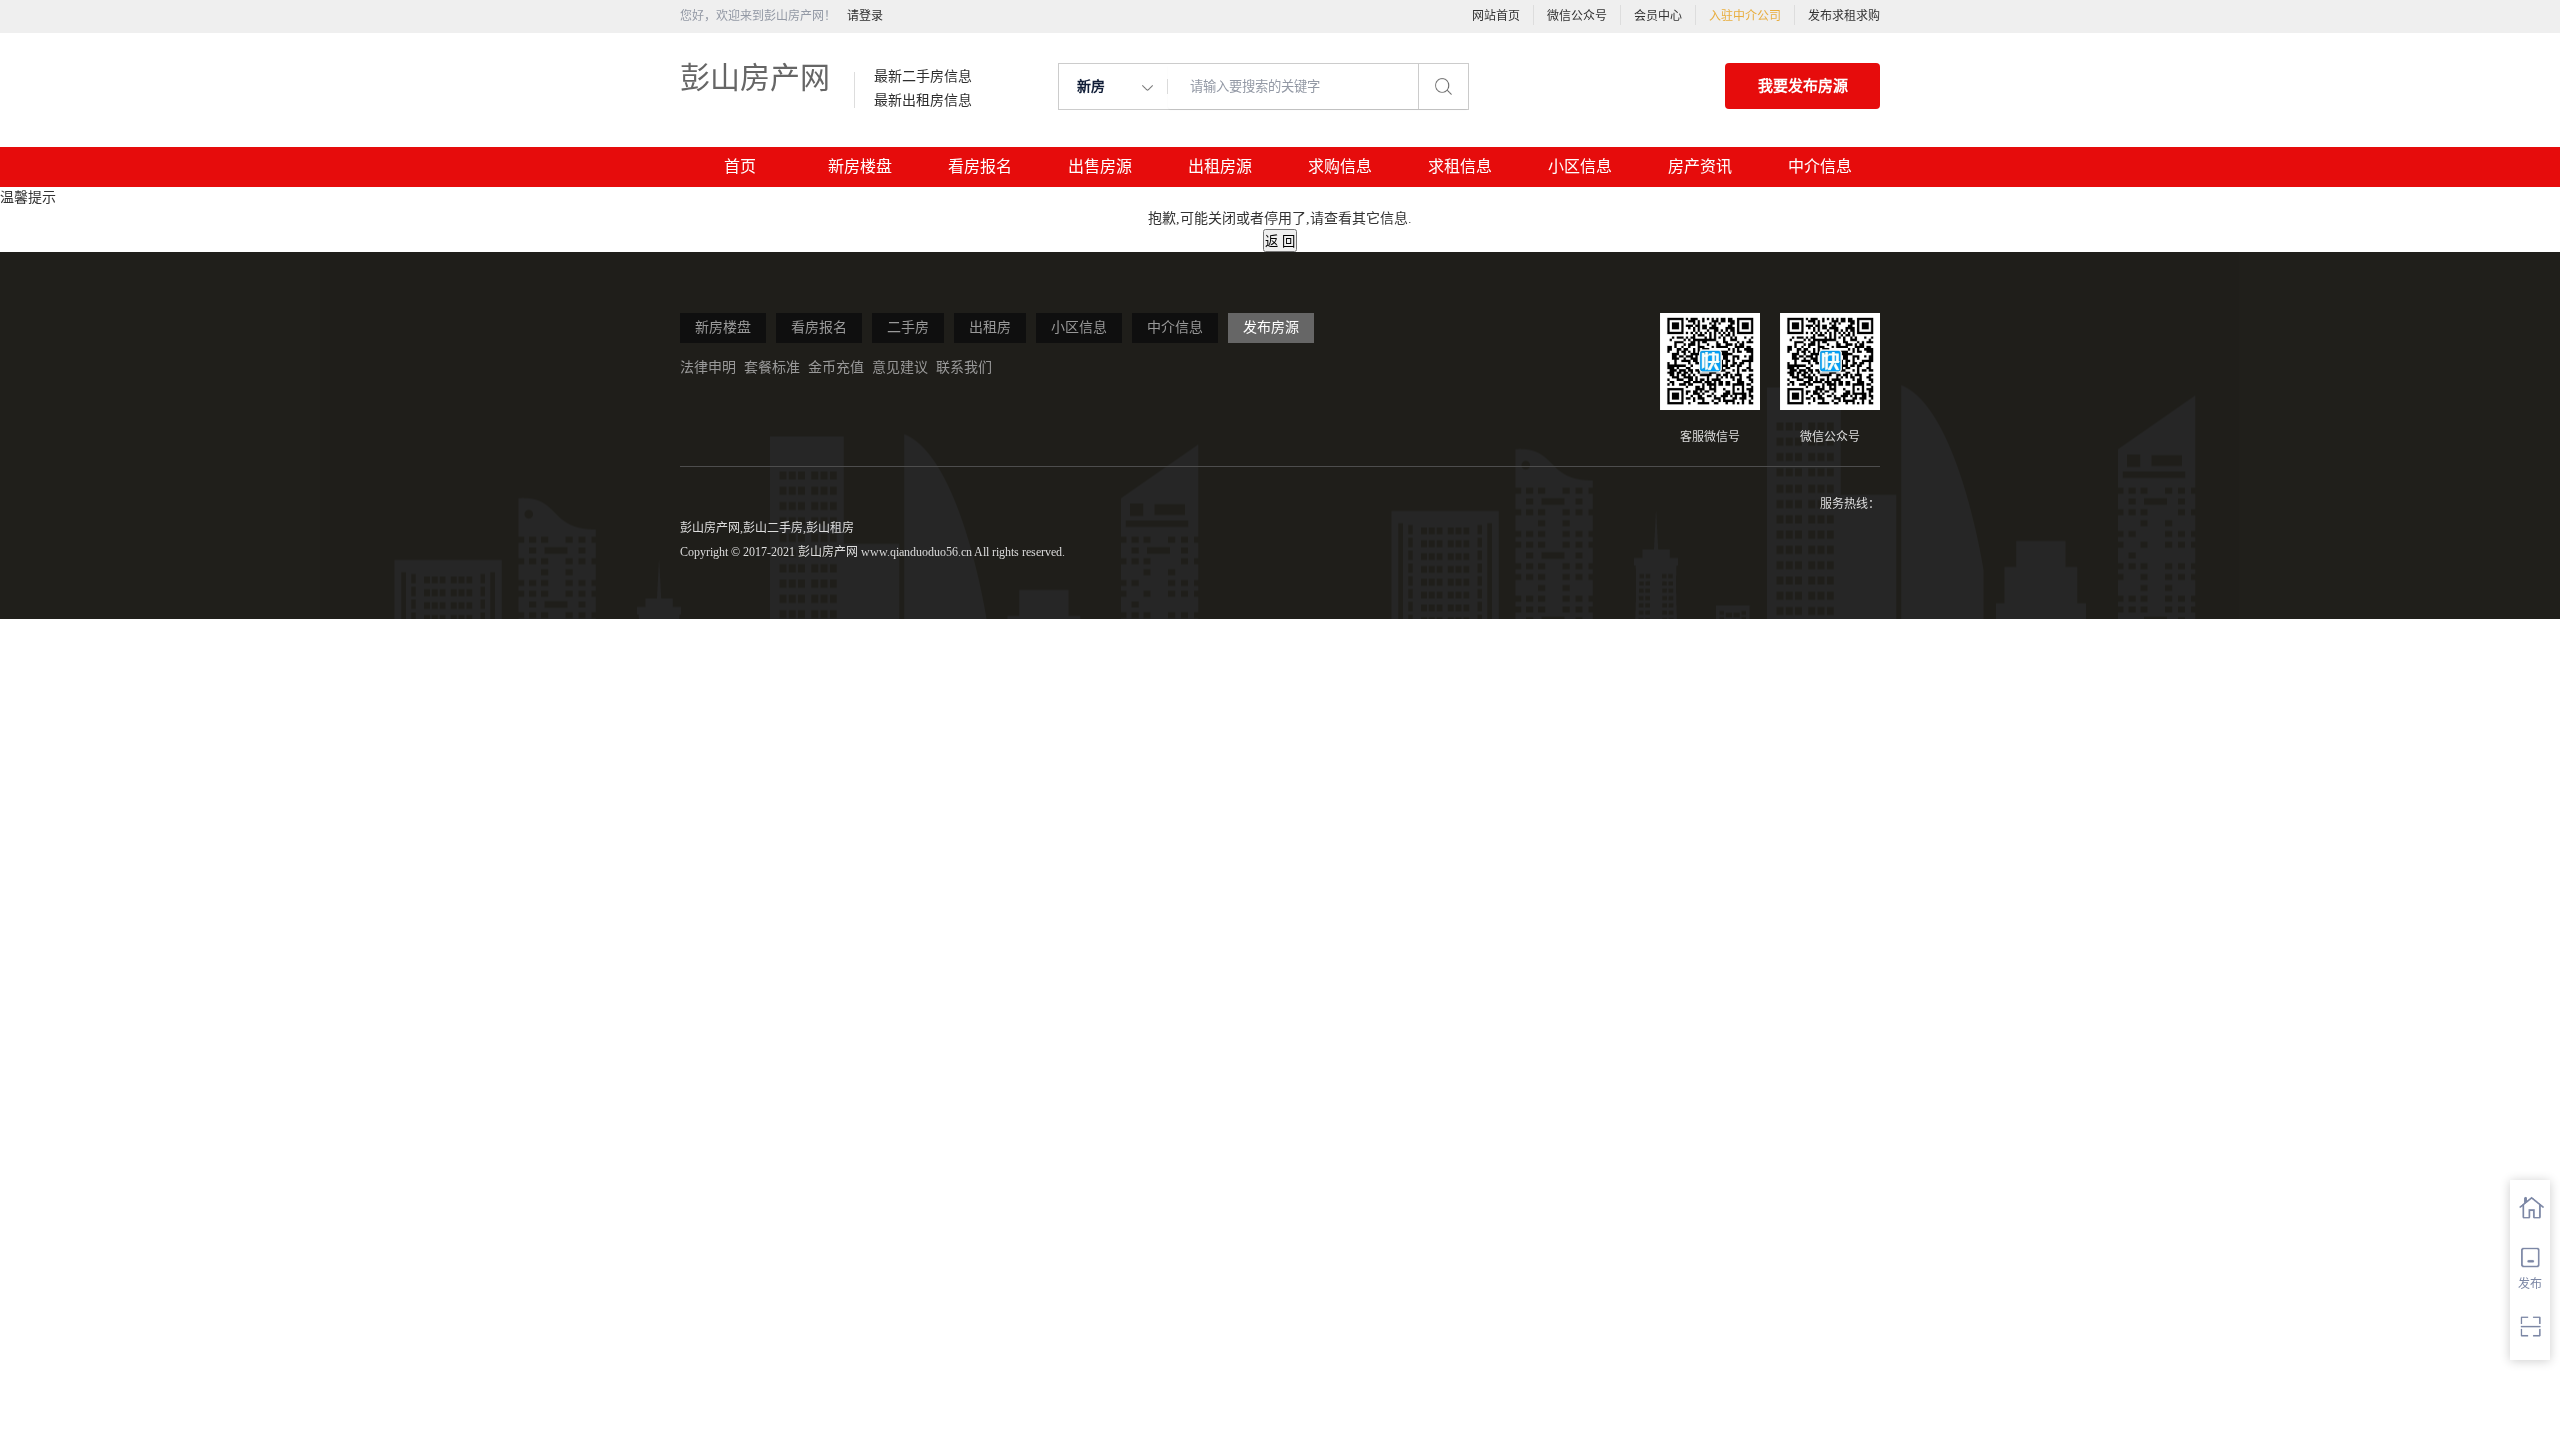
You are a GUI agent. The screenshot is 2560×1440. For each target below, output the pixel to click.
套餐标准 (772, 367)
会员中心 (1658, 16)
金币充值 (836, 367)
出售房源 (1100, 166)
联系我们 (964, 367)
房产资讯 (1700, 166)
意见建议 (900, 367)
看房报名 (980, 166)
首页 (740, 166)
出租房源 (1220, 166)
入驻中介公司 (1745, 16)
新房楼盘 (860, 166)
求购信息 (1340, 166)
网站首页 (1496, 16)
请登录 (865, 16)
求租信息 (1460, 166)
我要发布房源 (1803, 86)
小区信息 (1580, 166)
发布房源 (1271, 327)
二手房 (908, 327)
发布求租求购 (1844, 16)
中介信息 (1820, 166)
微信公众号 (1577, 16)
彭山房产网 (755, 77)
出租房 (990, 327)
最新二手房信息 (923, 77)
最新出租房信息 (923, 101)
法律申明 (708, 367)
